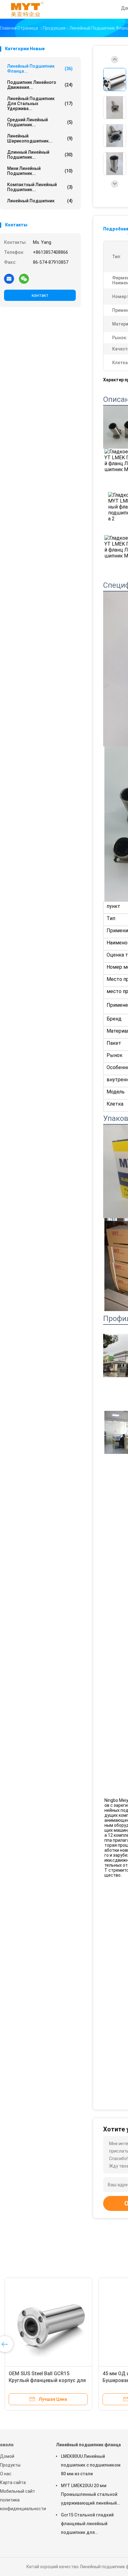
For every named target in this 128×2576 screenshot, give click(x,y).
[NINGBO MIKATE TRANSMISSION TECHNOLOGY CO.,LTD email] (9, 278)
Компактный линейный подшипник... (40, 187)
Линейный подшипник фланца (88, 2445)
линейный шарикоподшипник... (40, 138)
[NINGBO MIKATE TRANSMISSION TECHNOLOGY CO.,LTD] (27, 9)
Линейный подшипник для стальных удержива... (40, 104)
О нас (6, 2474)
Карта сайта (13, 2482)
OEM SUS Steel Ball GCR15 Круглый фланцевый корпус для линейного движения (47, 2380)
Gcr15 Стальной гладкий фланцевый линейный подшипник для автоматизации (87, 2525)
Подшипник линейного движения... (40, 85)
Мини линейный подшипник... (40, 171)
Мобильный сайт (18, 2491)
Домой (7, 2456)
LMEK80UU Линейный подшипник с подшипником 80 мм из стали (91, 2465)
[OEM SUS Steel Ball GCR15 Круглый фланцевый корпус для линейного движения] (48, 2322)
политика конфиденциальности (22, 2504)
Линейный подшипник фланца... (40, 69)
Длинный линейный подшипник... (40, 155)
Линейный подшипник (40, 201)
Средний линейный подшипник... (40, 122)
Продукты (10, 2465)
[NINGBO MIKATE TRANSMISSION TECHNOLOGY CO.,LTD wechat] (24, 278)
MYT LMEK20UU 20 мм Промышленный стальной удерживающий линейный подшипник (89, 2495)
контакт (40, 295)
